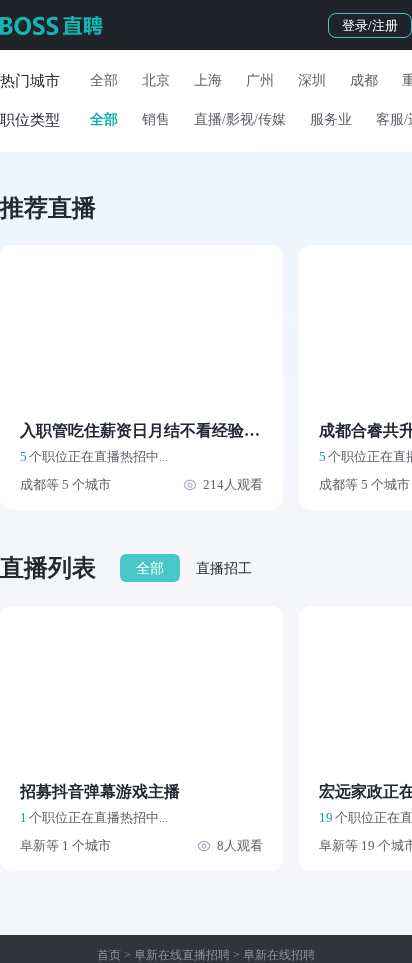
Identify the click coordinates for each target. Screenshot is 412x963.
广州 (260, 80)
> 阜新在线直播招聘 (175, 955)
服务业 (331, 119)
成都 (364, 80)
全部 (104, 80)
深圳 (312, 80)
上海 (208, 80)
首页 (109, 955)
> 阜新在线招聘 (272, 955)
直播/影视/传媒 (240, 119)
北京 (156, 80)
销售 (156, 119)
